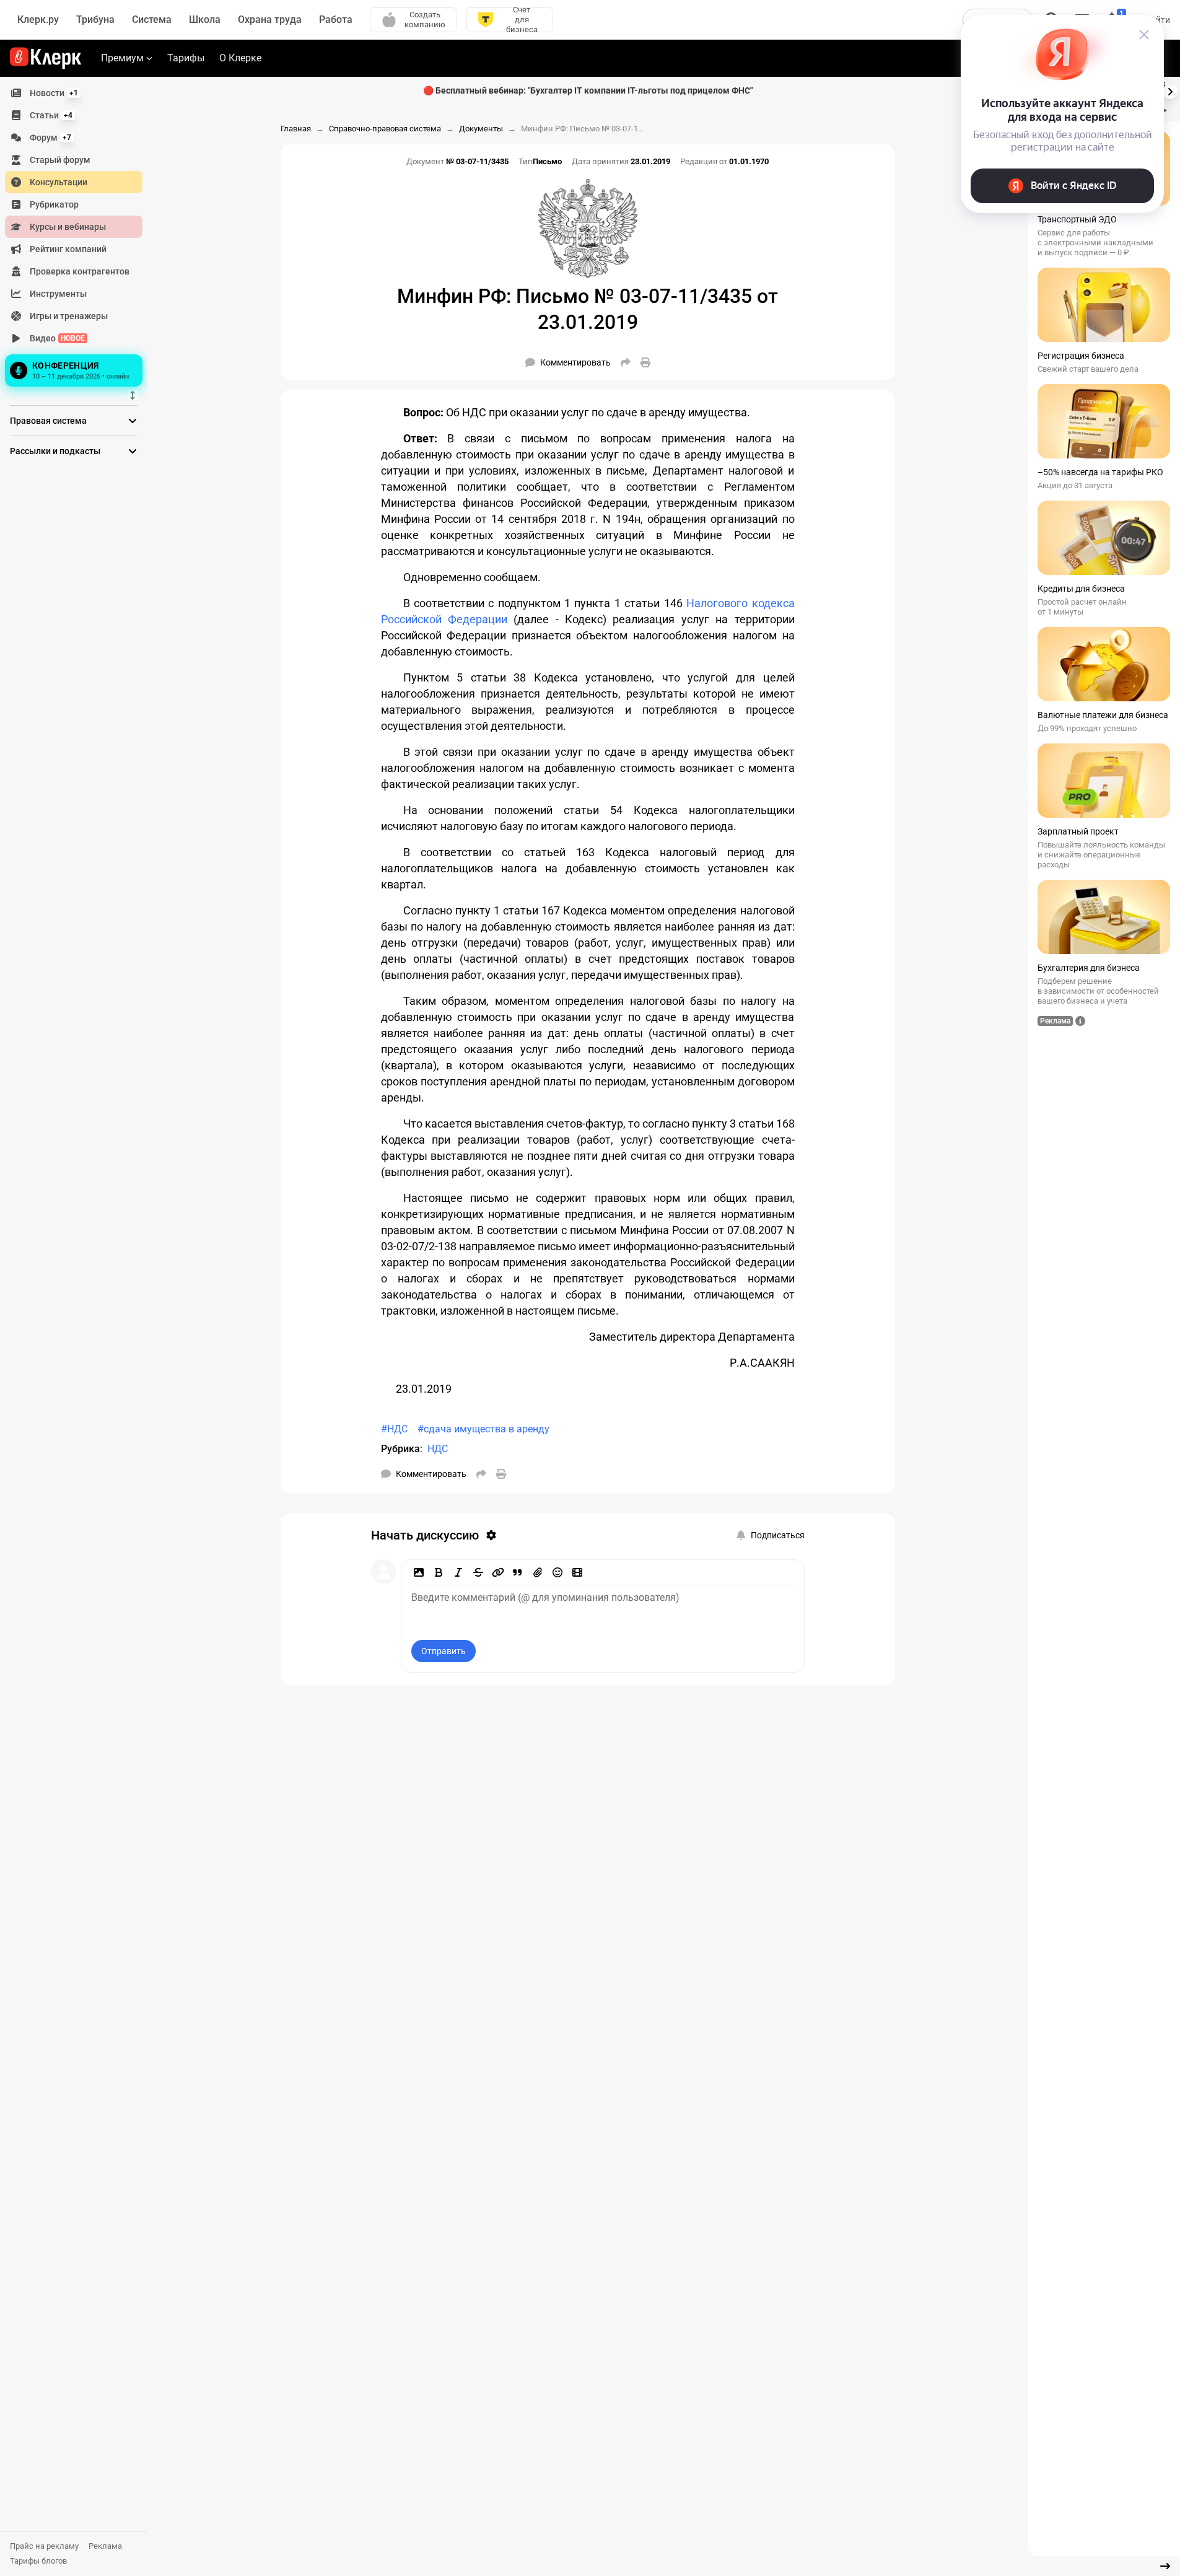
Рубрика (400, 1449)
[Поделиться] (626, 362)
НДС (438, 1449)
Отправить (444, 1651)
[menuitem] (74, 93)
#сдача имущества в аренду (483, 1429)
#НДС (394, 1429)
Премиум (122, 58)
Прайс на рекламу (44, 2546)
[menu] (79, 236)
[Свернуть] (1165, 2566)
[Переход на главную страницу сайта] (46, 58)
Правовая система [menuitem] (48, 421)
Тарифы (186, 58)
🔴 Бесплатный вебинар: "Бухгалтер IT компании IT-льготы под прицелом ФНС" (588, 90)
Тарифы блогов (38, 2561)
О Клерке (240, 58)
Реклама (105, 2546)
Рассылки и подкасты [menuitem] (55, 451)
